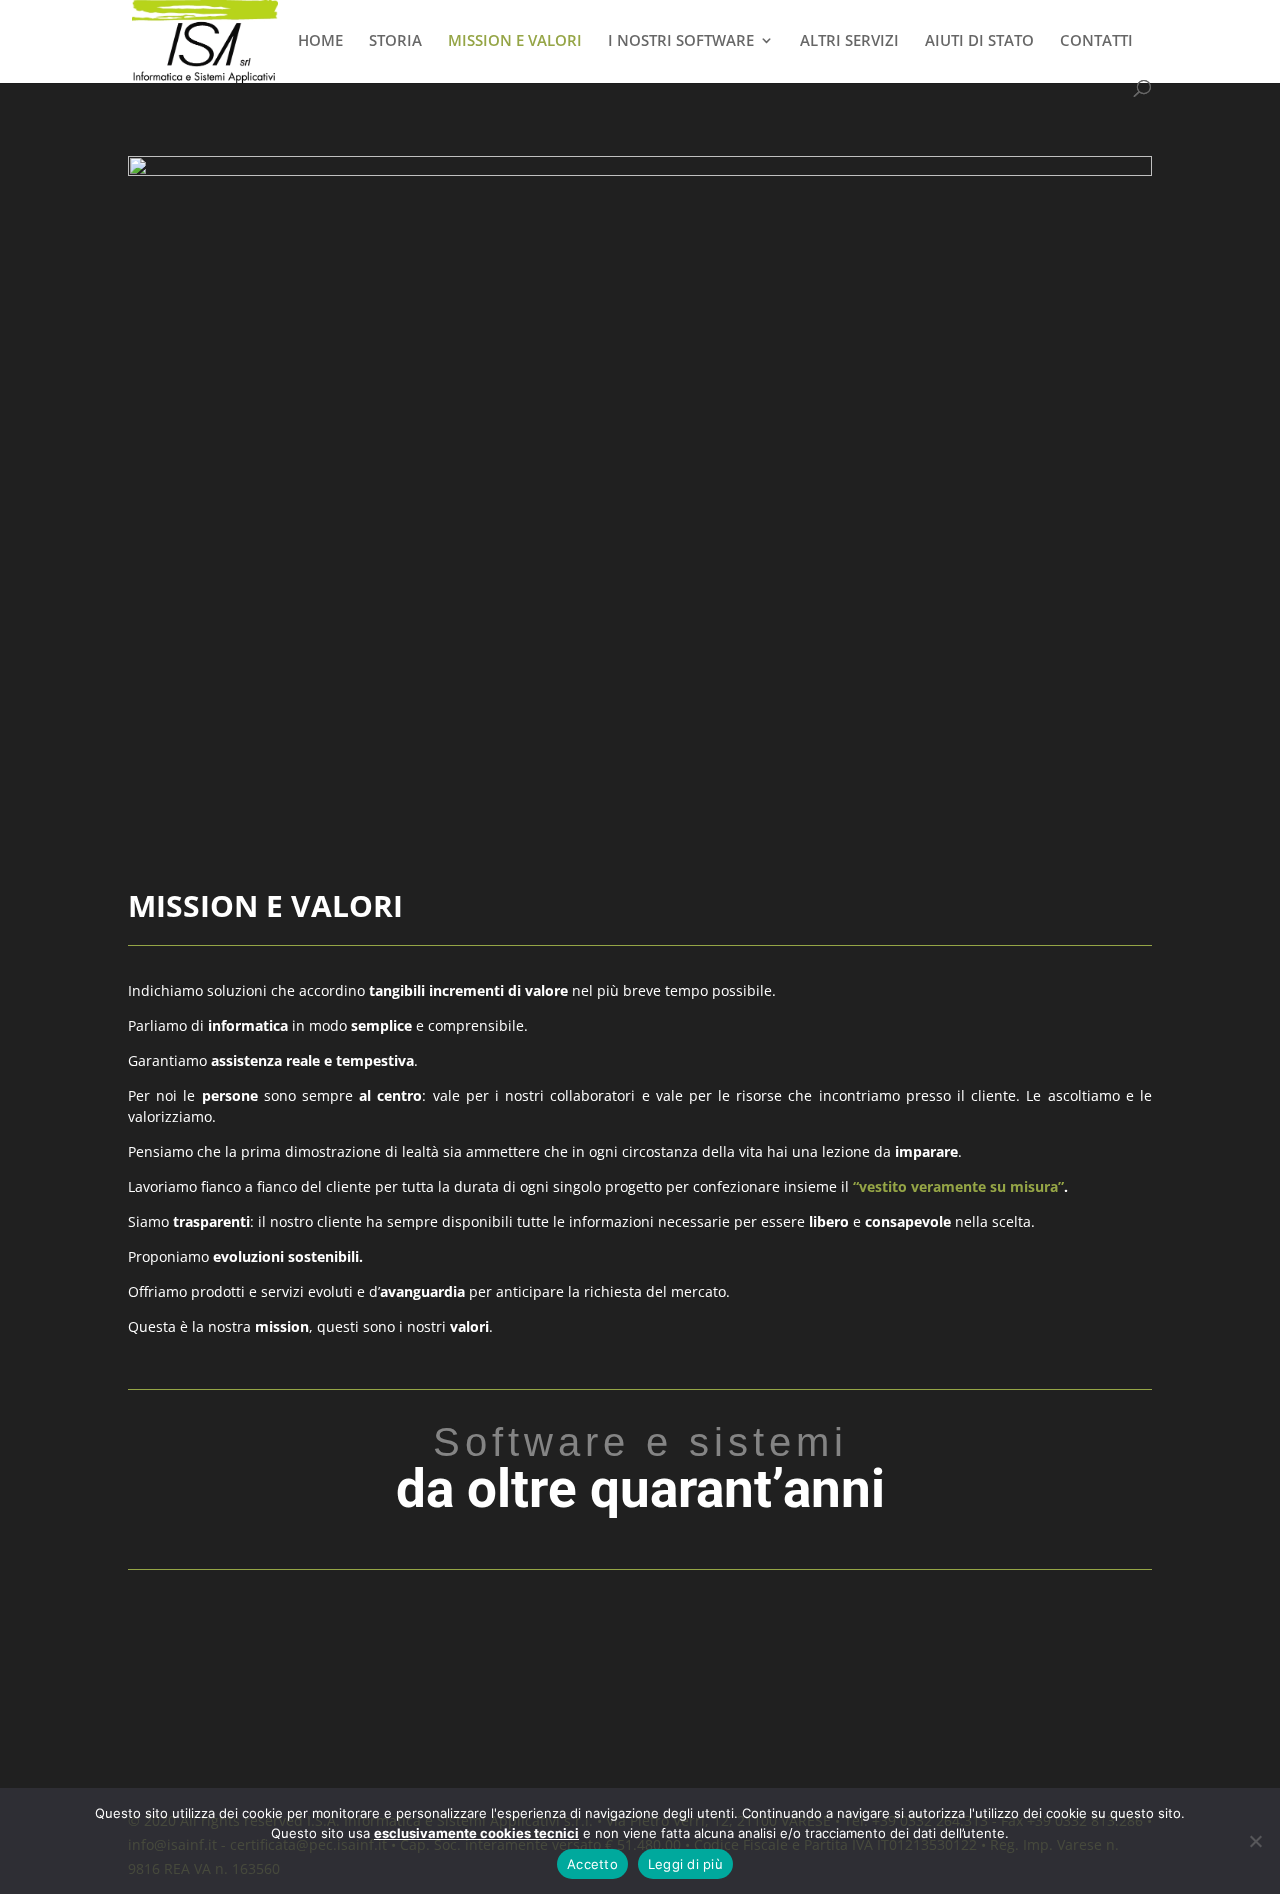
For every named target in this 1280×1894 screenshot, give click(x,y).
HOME (320, 41)
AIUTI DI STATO (979, 41)
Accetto (592, 1864)
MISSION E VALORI (515, 41)
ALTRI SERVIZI (849, 41)
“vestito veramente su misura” (958, 1186)
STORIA (395, 41)
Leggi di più (685, 1864)
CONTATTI (1096, 41)
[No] (1255, 1841)
